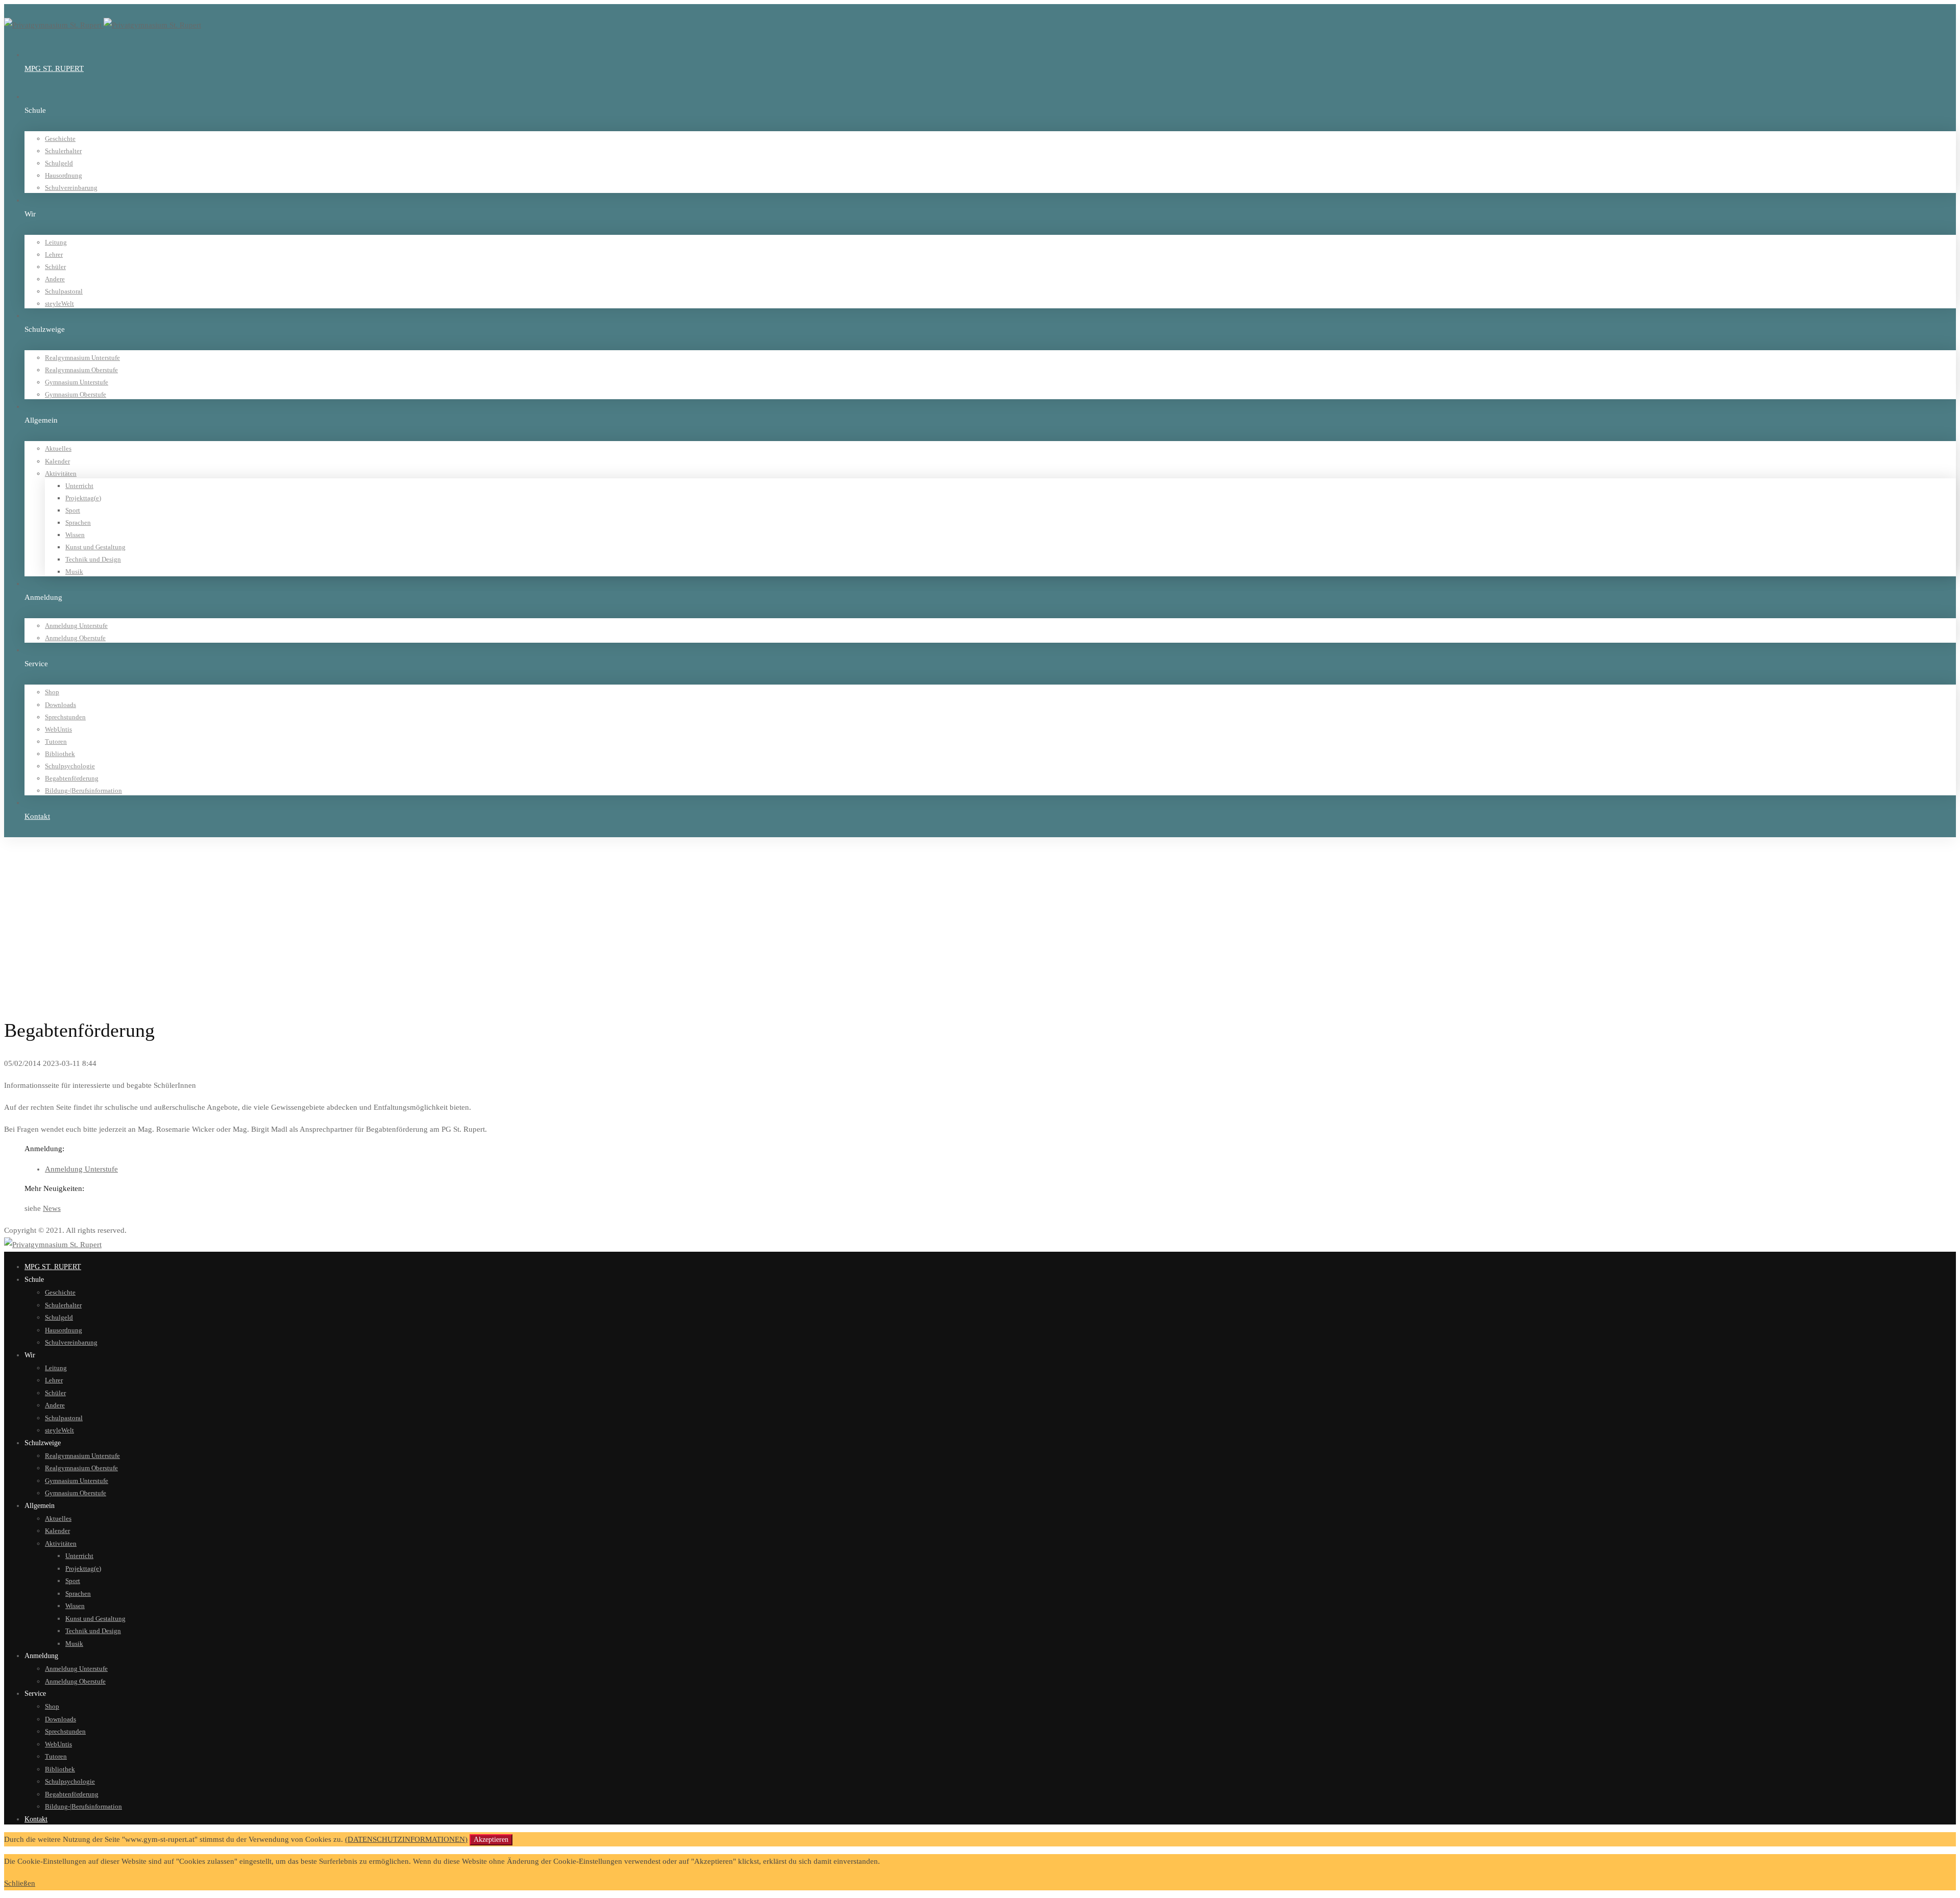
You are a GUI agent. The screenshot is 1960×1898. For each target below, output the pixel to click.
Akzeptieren (491, 1840)
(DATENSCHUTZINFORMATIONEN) (406, 1839)
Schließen (20, 1883)
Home (33, 868)
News (52, 1208)
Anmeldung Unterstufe (81, 1169)
